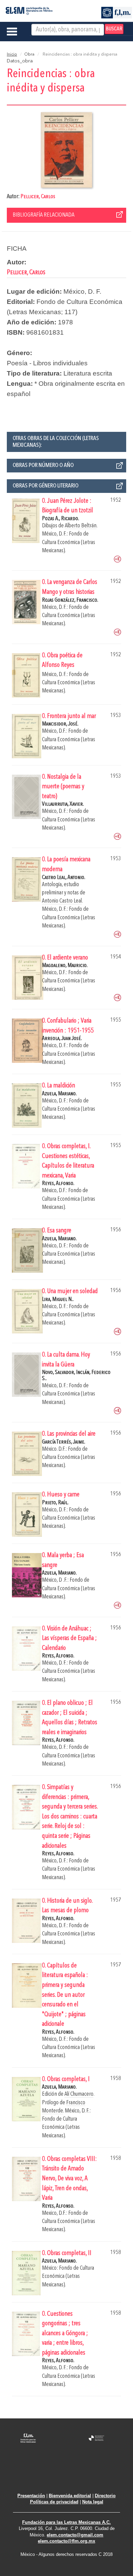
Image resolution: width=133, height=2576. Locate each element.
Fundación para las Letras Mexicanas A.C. (66, 2522)
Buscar (114, 29)
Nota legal (93, 2502)
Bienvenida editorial (70, 2496)
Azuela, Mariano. (59, 1094)
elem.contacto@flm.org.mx (66, 2541)
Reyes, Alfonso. (58, 1183)
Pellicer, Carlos (38, 197)
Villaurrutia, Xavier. (63, 804)
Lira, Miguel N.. (58, 1299)
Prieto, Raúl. (55, 1503)
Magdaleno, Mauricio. (65, 965)
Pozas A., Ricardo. (61, 519)
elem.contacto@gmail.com (75, 2535)
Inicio (12, 55)
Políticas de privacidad (54, 2502)
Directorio (105, 2496)
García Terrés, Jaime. (64, 1442)
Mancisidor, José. (60, 724)
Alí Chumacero (79, 2094)
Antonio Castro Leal (62, 901)
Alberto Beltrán (81, 526)
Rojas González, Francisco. (70, 600)
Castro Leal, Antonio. (64, 877)
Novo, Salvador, (59, 1372)
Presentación (31, 2496)
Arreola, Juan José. (62, 1038)
